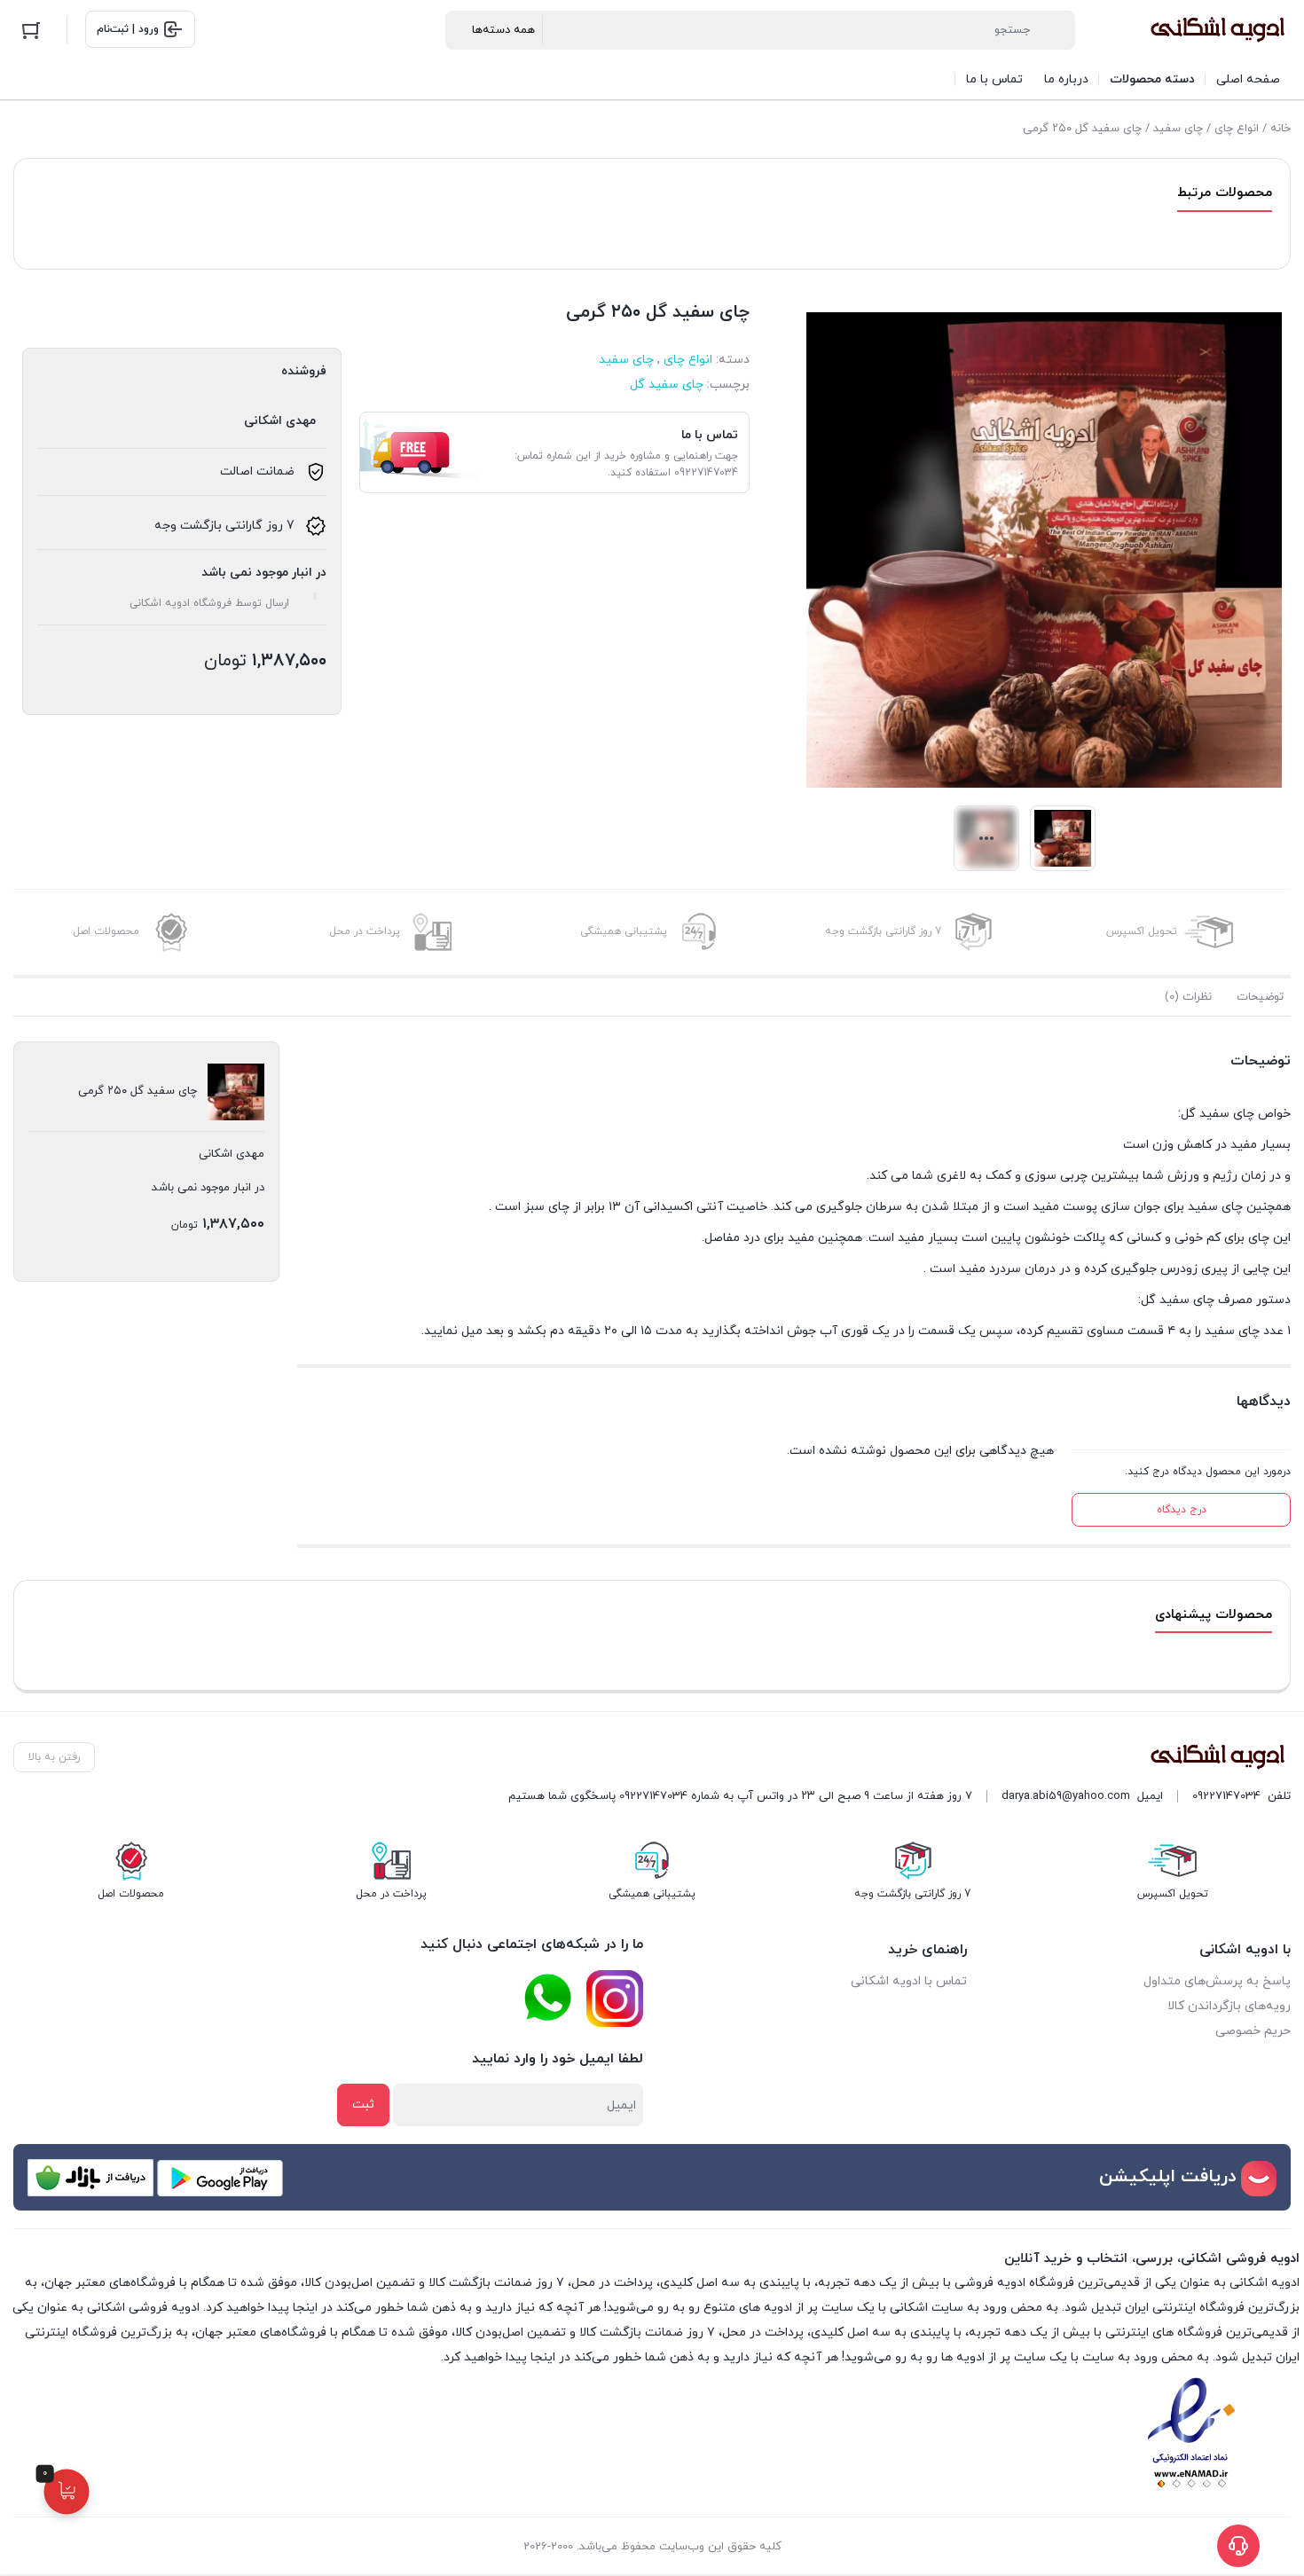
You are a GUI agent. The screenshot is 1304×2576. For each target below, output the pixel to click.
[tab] (1260, 997)
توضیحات (1260, 997)
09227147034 (1226, 1796)
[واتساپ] (547, 1998)
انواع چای (1237, 129)
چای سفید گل (667, 385)
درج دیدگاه (1182, 1510)
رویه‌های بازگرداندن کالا (1229, 2006)
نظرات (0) (1188, 997)
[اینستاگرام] (615, 1999)
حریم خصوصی (1253, 2031)
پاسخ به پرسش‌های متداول (1217, 1981)
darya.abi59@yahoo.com (1066, 1796)
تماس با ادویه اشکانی (909, 1981)
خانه (1280, 129)
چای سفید (1178, 129)
